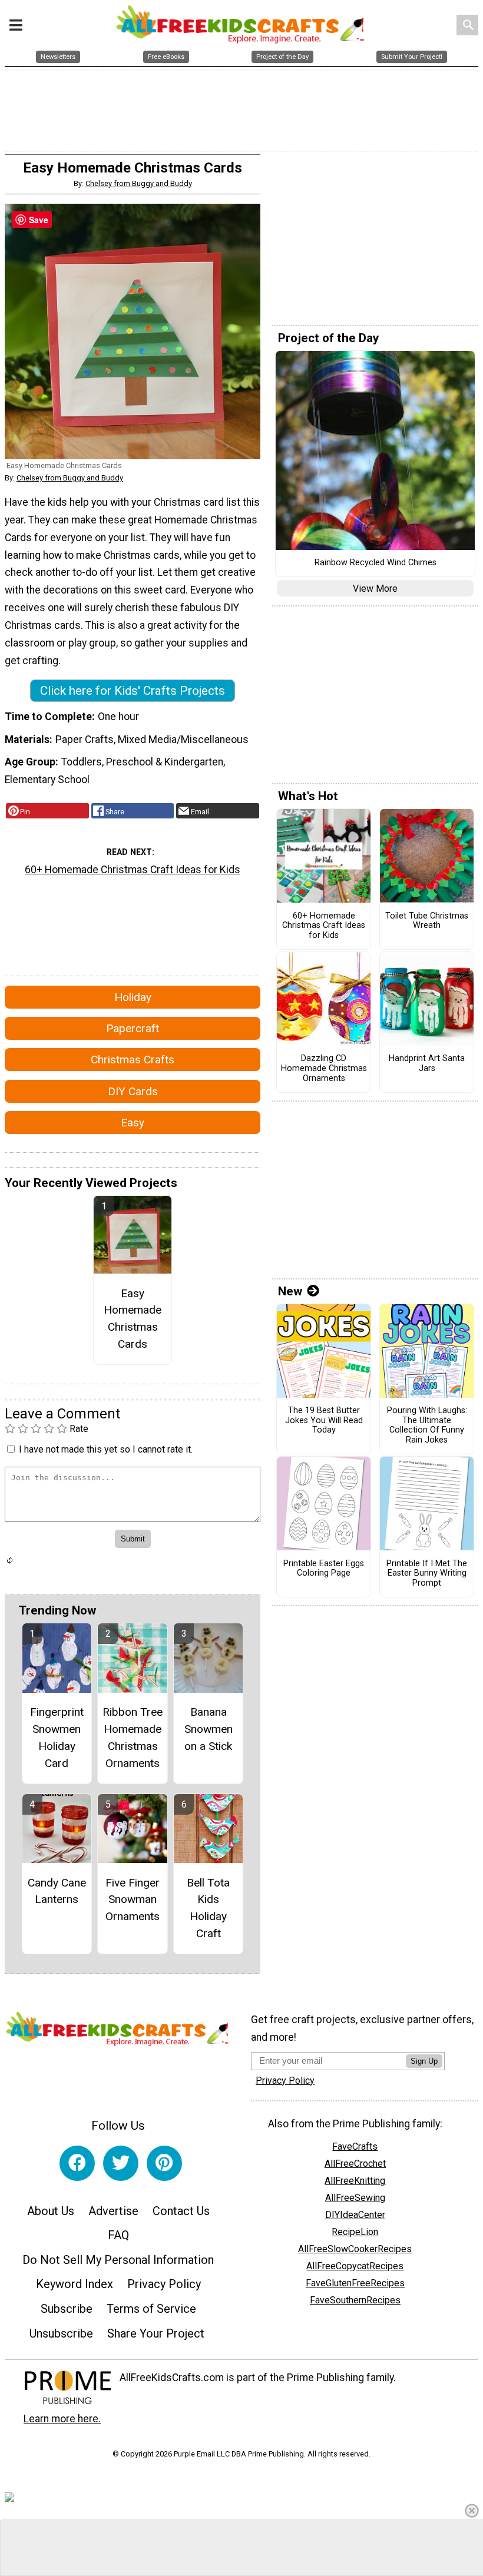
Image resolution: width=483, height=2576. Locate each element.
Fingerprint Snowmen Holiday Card (57, 1737)
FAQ (118, 2235)
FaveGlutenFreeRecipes (355, 2283)
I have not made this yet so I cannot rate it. (106, 1449)
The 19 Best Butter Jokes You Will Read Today (324, 1420)
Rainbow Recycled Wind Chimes (376, 563)
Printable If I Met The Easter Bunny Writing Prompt (427, 1574)
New (290, 1291)
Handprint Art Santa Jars (427, 1064)
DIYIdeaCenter (355, 2215)
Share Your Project (156, 2333)
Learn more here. (62, 2419)
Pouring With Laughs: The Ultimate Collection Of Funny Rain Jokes (427, 1425)
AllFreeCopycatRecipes (355, 2266)
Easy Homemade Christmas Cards (133, 1319)
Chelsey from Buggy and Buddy (139, 183)
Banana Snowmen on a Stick (209, 1729)
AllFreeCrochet (355, 2164)
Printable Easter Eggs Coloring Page (324, 1569)
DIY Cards (133, 1091)
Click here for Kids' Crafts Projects (133, 691)
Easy (133, 1123)
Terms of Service (151, 2309)
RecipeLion (355, 2232)
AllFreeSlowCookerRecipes (355, 2249)
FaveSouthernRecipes (355, 2300)
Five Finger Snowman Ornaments (133, 1900)
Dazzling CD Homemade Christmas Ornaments (324, 1068)
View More (375, 589)
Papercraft (133, 1028)
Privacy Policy (164, 2284)
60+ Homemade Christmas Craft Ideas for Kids (133, 870)
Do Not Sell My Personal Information (118, 2260)
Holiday (133, 997)
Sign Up (424, 2061)
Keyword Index (75, 2284)
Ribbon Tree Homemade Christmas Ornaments (133, 1737)
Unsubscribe (61, 2333)
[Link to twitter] (121, 2163)
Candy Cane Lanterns (57, 1891)
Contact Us (181, 2211)
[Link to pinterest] (164, 2163)
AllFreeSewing (355, 2198)
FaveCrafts (355, 2146)
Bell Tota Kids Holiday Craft (208, 1908)
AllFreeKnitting (355, 2181)
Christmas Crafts (133, 1060)
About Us (51, 2211)
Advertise (113, 2211)
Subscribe (67, 2309)
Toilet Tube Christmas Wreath (427, 921)
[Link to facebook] (77, 2163)
